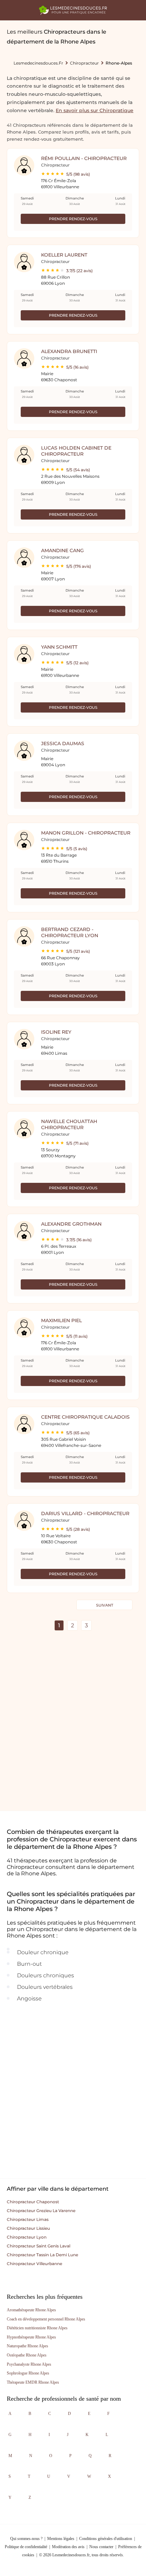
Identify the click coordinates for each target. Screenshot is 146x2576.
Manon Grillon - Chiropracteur (86, 833)
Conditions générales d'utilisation (106, 2539)
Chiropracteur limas (28, 2219)
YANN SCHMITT (59, 647)
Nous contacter (101, 2547)
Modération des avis (68, 2547)
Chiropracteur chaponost (33, 2202)
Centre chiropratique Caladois (85, 1417)
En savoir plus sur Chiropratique (95, 110)
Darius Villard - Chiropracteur (85, 1513)
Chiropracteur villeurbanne (34, 2264)
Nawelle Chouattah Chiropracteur (69, 1124)
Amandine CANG (62, 550)
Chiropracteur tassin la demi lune (42, 2255)
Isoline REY (56, 1032)
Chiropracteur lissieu (28, 2228)
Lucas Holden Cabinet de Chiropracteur (76, 451)
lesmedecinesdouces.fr (38, 63)
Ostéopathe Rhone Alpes (27, 2355)
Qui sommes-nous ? (26, 2539)
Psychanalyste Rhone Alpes (29, 2364)
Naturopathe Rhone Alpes (28, 2346)
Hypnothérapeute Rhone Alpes (31, 2337)
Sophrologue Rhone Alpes (28, 2373)
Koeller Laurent (64, 255)
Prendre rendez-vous (73, 219)
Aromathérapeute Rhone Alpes (31, 2310)
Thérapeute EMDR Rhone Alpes (33, 2382)
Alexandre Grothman (71, 1224)
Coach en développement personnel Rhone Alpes (46, 2319)
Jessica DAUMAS (63, 743)
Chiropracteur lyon (27, 2237)
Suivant (105, 1605)
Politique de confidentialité (26, 2547)
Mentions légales (61, 2539)
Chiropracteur (84, 63)
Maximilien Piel (61, 1320)
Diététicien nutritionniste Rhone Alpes (37, 2328)
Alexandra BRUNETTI (69, 351)
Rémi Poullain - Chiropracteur (84, 158)
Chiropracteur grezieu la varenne (41, 2211)
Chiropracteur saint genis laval (39, 2246)
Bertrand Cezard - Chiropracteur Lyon (70, 932)
